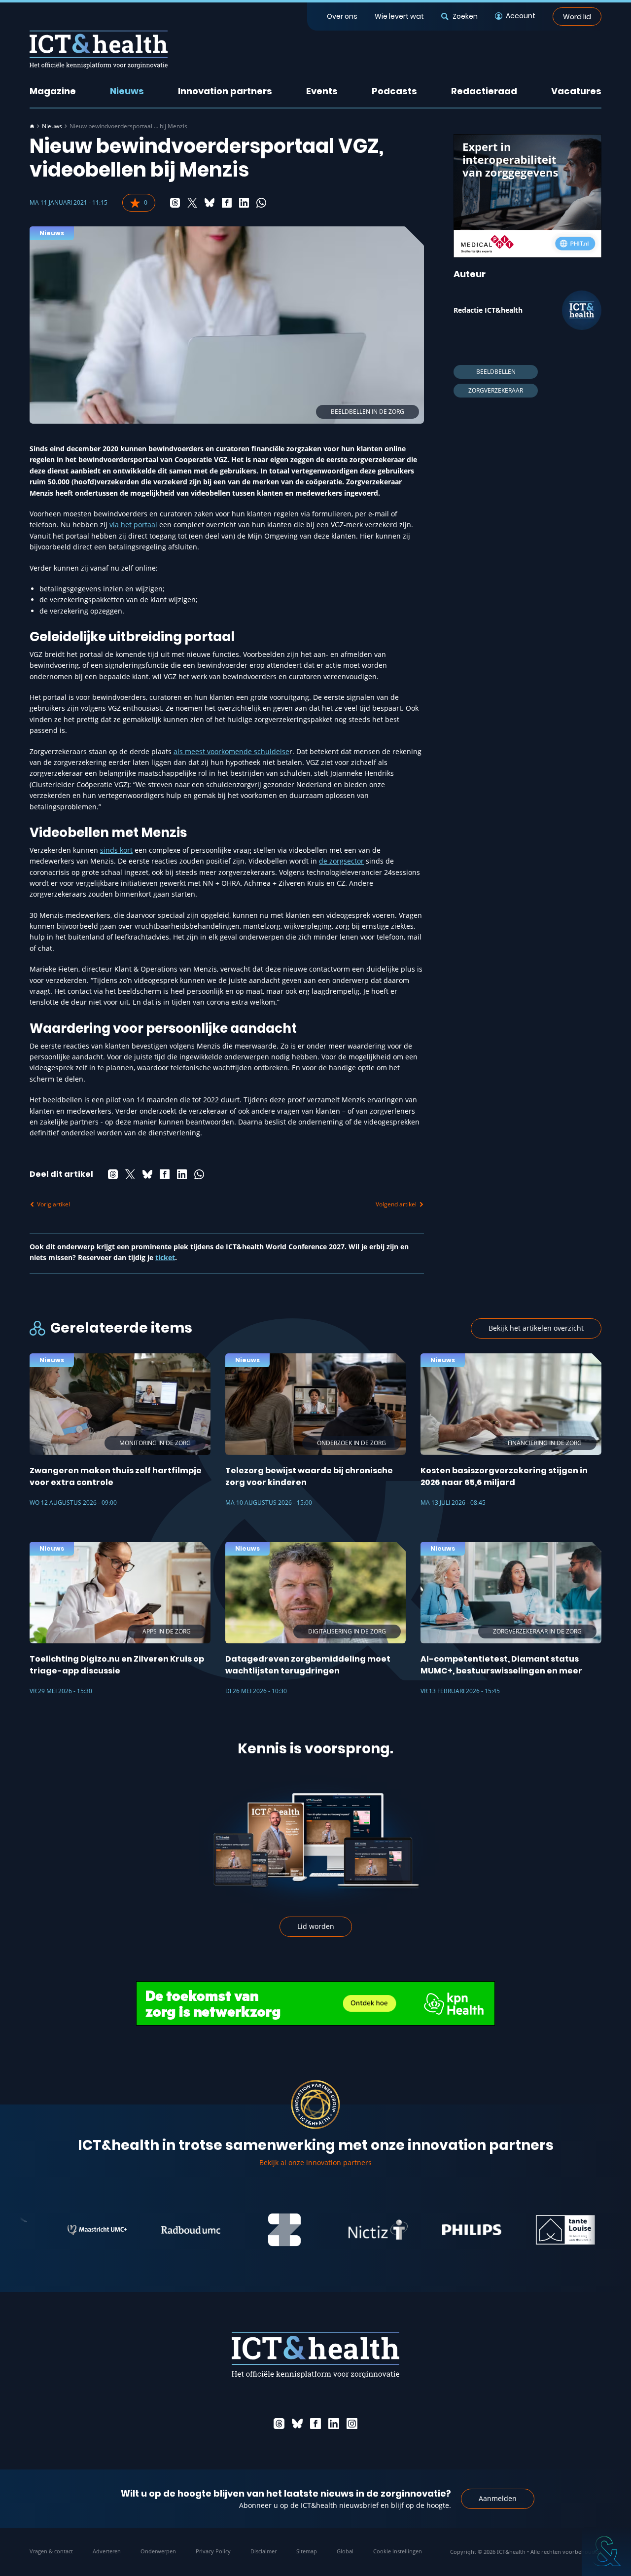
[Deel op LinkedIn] (244, 203)
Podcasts (394, 91)
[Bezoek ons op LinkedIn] (334, 2424)
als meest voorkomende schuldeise (231, 751)
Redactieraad (484, 91)
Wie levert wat (399, 16)
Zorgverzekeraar (496, 390)
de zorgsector (341, 861)
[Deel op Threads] (175, 203)
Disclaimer (263, 2551)
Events (322, 91)
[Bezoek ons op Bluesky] (297, 2424)
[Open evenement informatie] (606, 2551)
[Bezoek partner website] (54, 2230)
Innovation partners (225, 91)
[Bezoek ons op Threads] (279, 2424)
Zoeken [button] (465, 16)
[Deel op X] (192, 203)
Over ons (342, 16)
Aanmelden (498, 2498)
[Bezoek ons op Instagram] (352, 2424)
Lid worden (316, 1926)
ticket (165, 1257)
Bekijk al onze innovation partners (315, 2162)
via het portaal (133, 525)
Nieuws (127, 91)
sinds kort (116, 850)
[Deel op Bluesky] (210, 203)
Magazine (53, 91)
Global (345, 2551)
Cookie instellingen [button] (398, 2551)
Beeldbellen (496, 372)
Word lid (577, 16)
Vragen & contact (51, 2551)
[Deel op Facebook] (227, 203)
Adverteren (107, 2551)
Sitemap (307, 2551)
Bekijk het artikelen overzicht (536, 1328)
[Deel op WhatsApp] (261, 203)
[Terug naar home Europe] (99, 50)
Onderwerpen (158, 2551)
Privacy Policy (213, 2551)
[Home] (32, 126)
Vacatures (576, 91)
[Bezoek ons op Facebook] (315, 2424)
